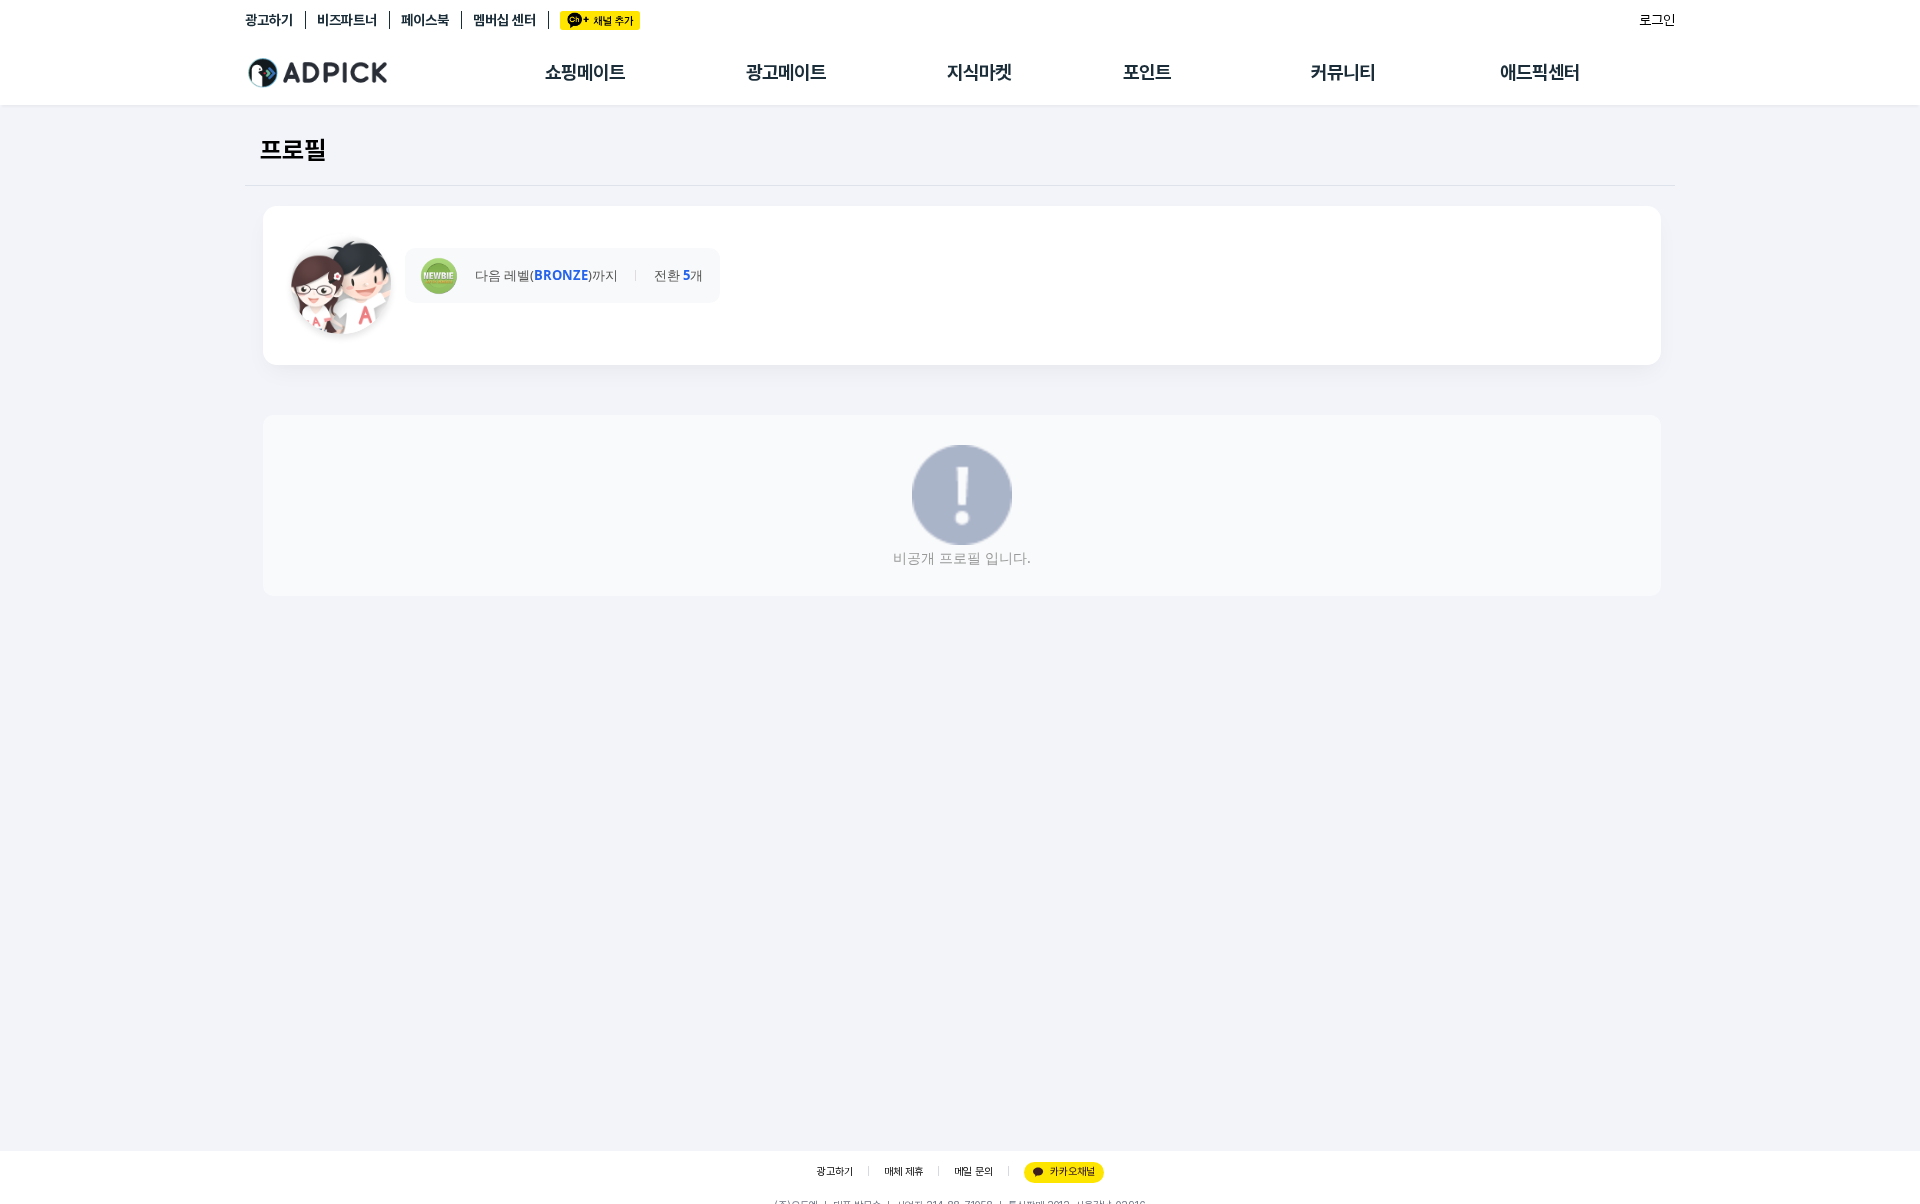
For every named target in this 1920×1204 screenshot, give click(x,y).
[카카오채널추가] (600, 20)
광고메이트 (786, 72)
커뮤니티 (1343, 72)
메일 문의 (973, 1171)
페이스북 (425, 20)
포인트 (1147, 72)
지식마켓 (979, 72)
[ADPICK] (395, 73)
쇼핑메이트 (585, 72)
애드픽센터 (1540, 72)
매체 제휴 (903, 1171)
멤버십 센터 (504, 20)
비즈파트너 (347, 20)
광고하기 (269, 20)
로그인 (1657, 20)
